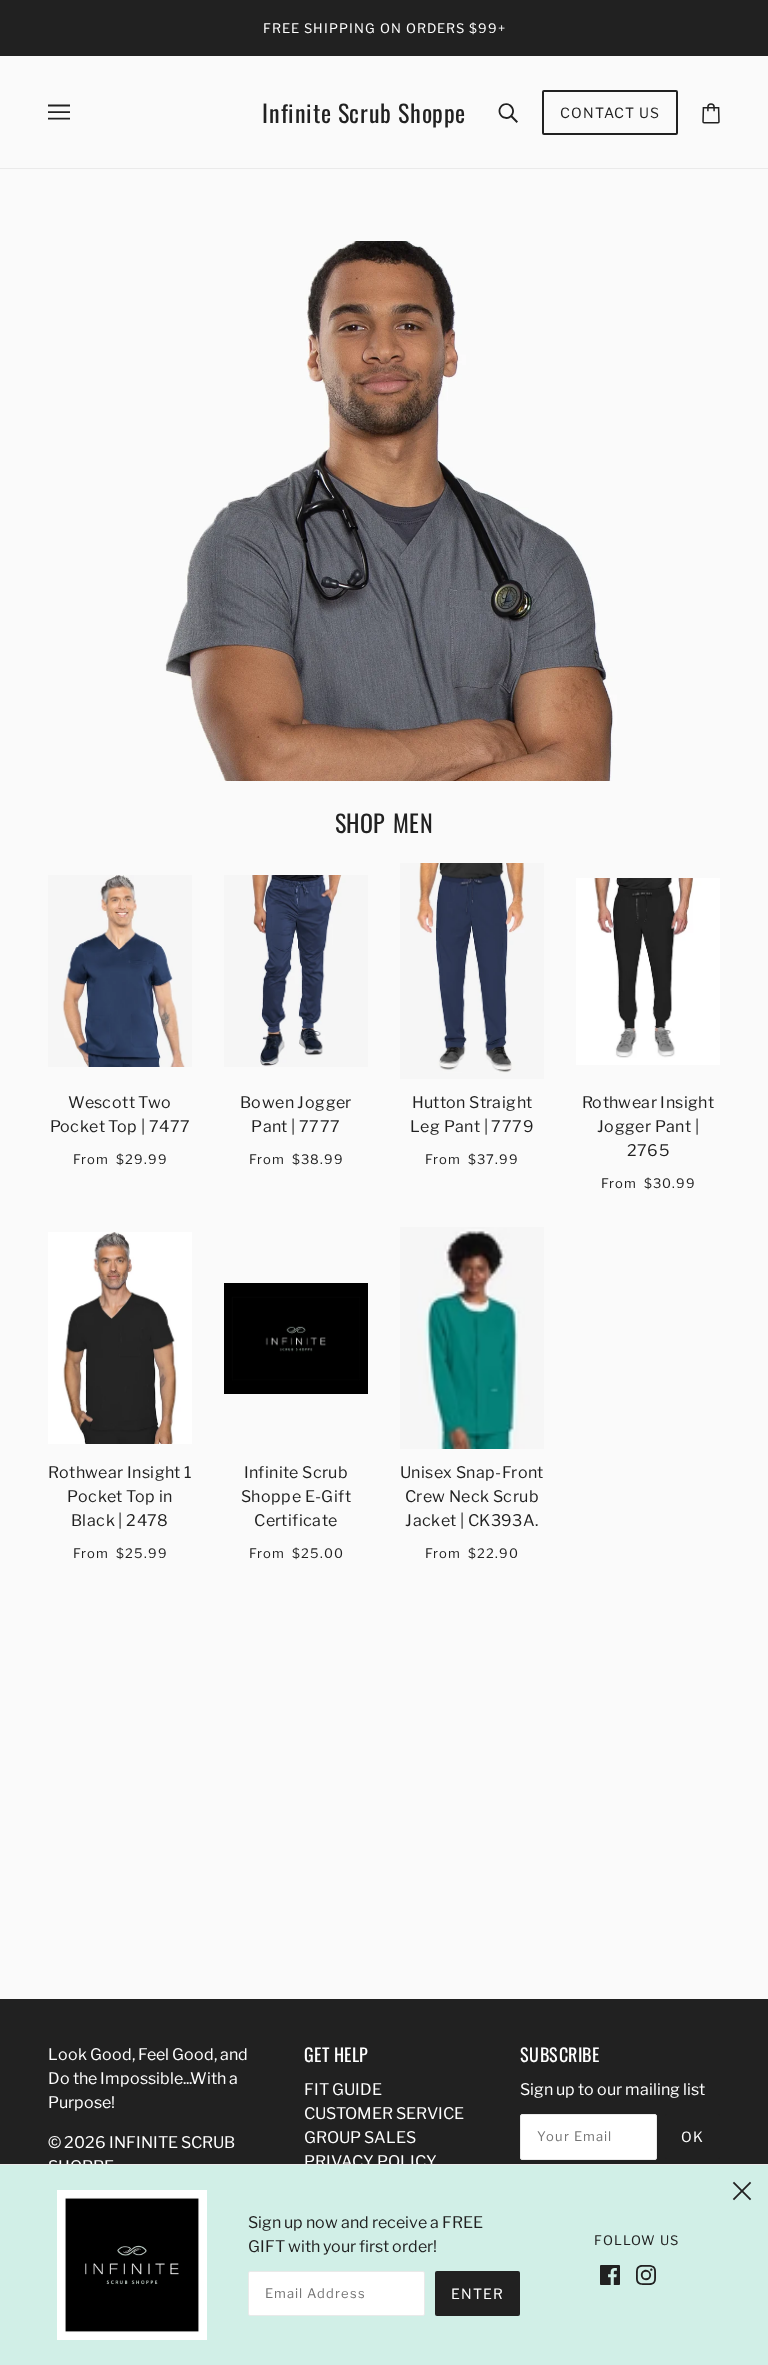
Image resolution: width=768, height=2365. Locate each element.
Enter (477, 2293)
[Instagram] (646, 2274)
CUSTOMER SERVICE (384, 2113)
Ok (692, 2136)
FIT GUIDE (343, 2089)
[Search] (508, 112)
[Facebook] (610, 2274)
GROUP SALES (360, 2137)
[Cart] (711, 112)
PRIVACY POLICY (370, 2161)
